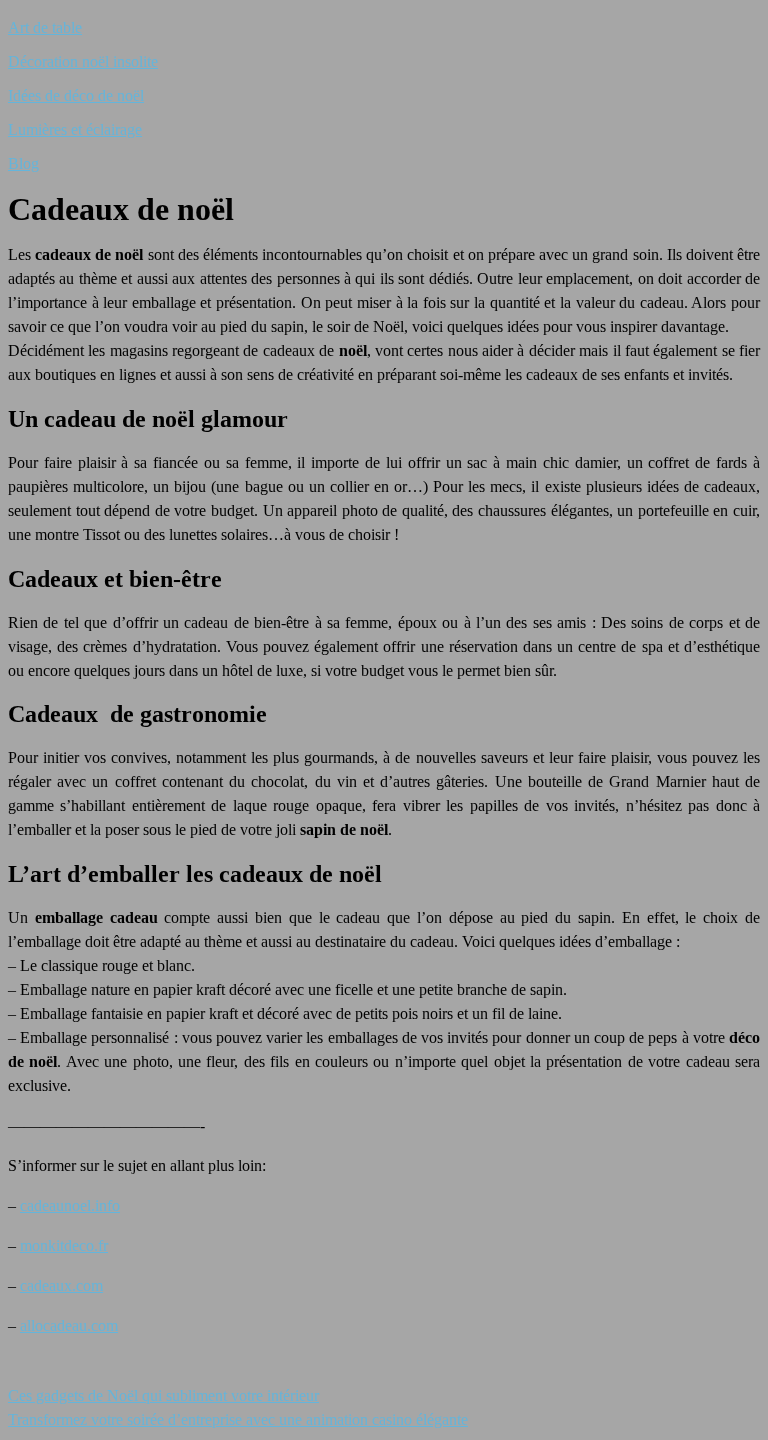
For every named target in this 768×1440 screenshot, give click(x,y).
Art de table (45, 27)
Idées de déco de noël (76, 95)
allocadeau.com (69, 1325)
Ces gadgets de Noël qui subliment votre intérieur (163, 1395)
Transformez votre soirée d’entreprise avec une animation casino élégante (238, 1419)
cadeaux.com (61, 1285)
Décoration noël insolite (83, 61)
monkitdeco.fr (64, 1245)
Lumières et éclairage (75, 129)
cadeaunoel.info (70, 1205)
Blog (23, 163)
